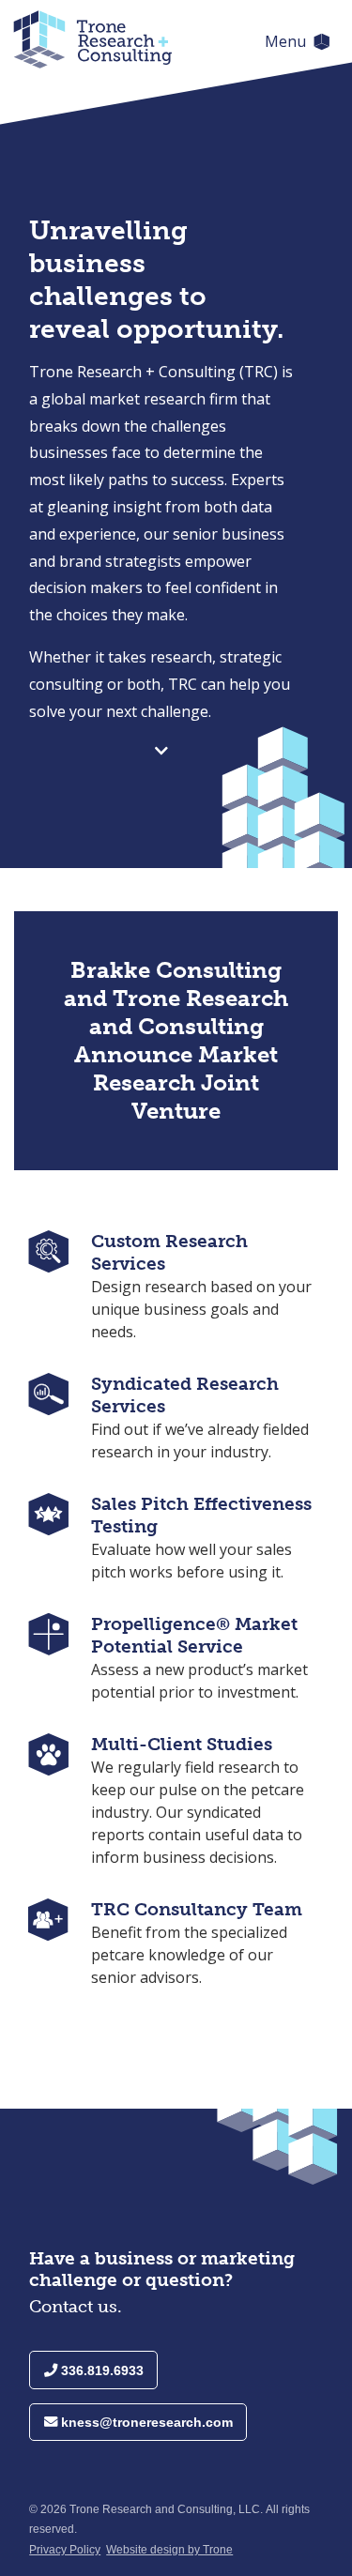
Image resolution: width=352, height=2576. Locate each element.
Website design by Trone (169, 2550)
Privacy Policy (65, 2550)
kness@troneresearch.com (145, 2422)
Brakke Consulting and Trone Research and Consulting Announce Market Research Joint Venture (176, 1040)
